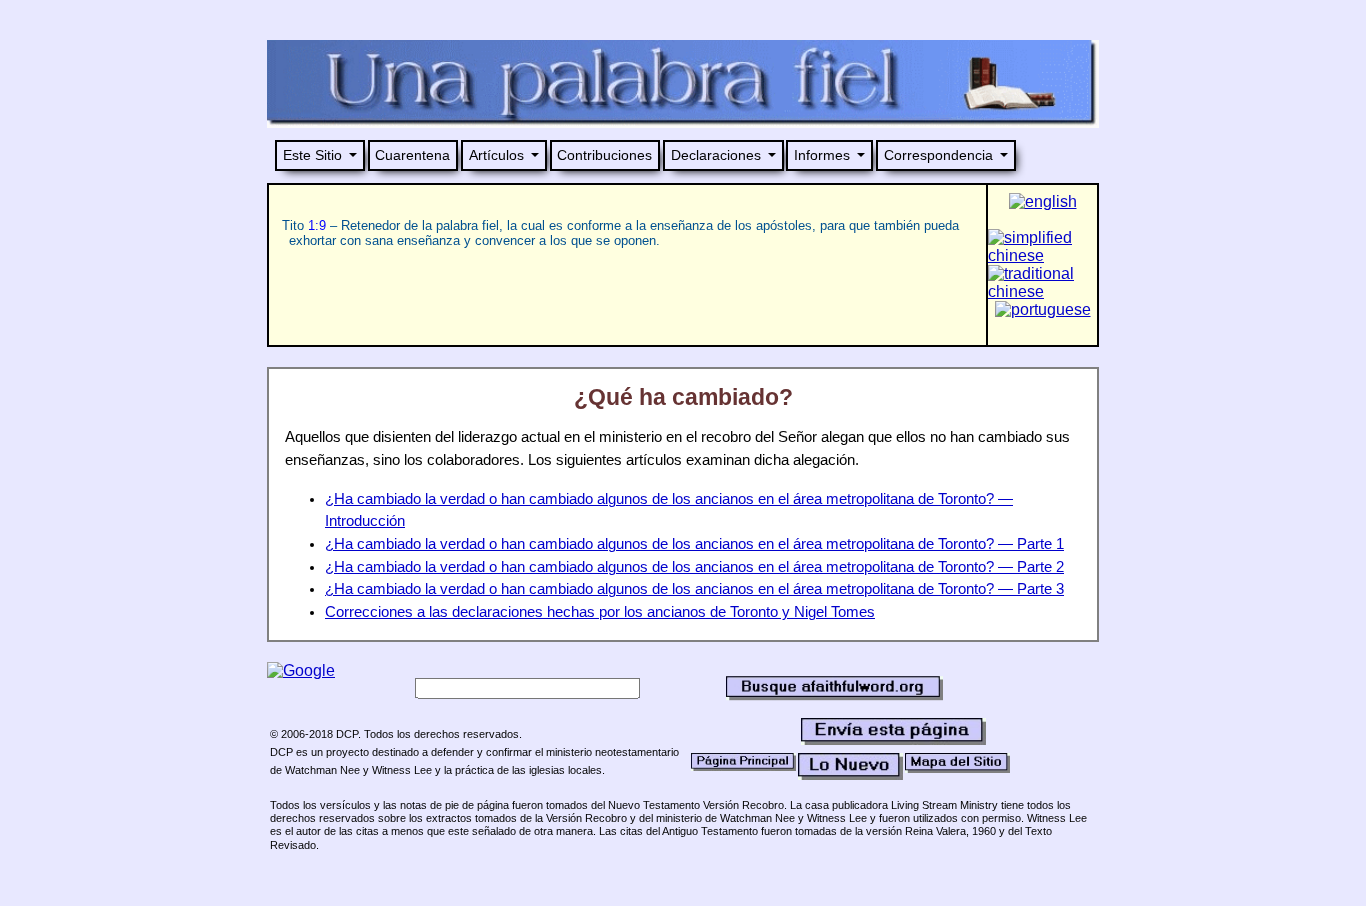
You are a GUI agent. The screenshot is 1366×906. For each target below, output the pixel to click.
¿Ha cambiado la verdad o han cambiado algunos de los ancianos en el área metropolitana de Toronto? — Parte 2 (694, 567)
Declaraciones (716, 155)
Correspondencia (938, 155)
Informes (822, 155)
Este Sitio (312, 155)
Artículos (496, 155)
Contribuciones (604, 155)
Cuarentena (412, 155)
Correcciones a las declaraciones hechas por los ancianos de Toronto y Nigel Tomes (600, 612)
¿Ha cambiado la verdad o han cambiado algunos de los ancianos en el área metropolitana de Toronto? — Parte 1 (694, 544)
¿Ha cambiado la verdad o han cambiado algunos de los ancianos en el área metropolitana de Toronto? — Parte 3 (694, 589)
